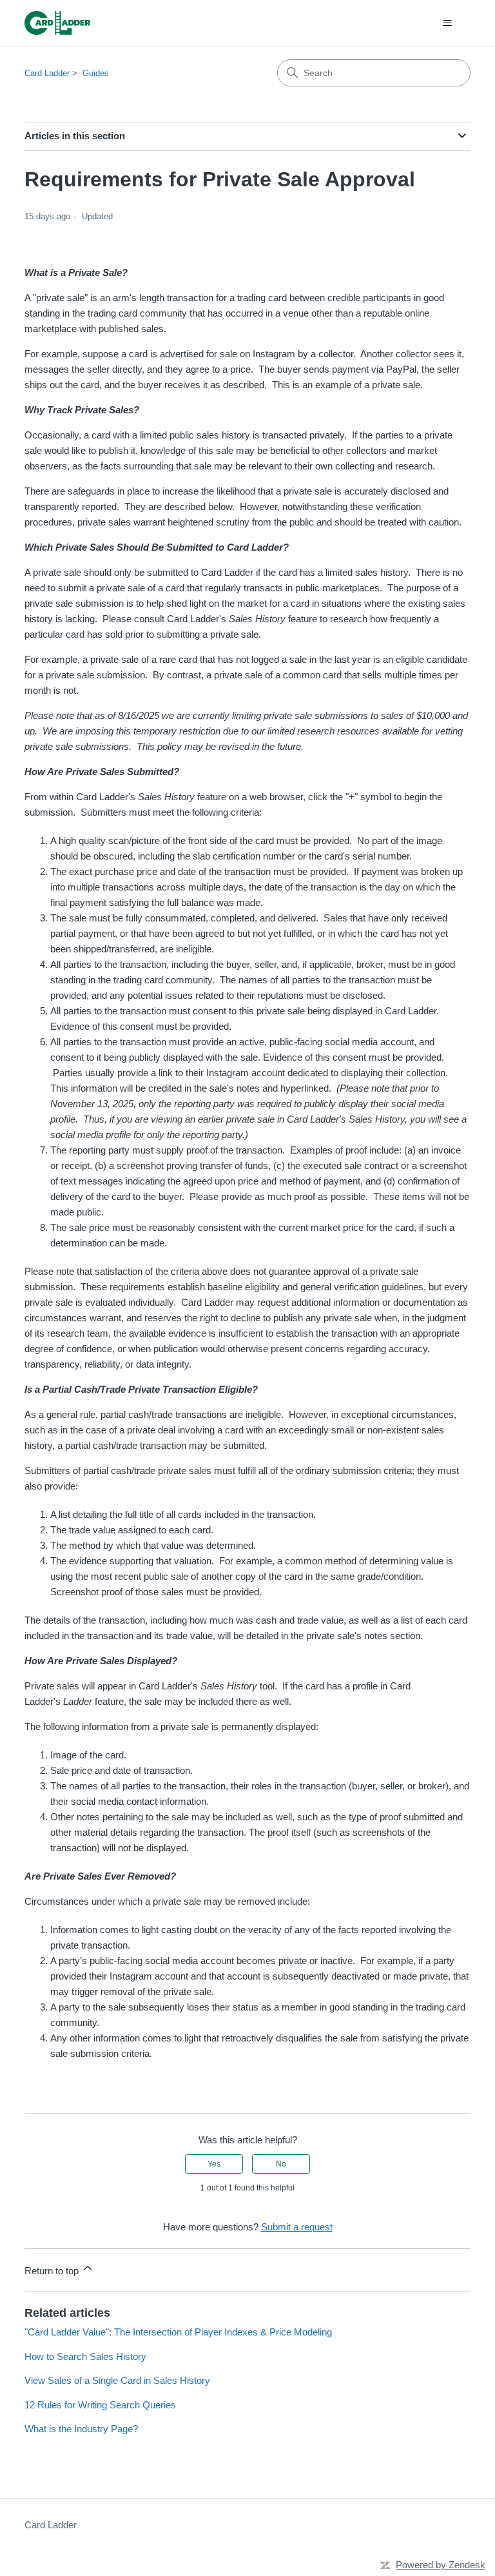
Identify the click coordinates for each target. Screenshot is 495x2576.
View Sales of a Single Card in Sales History (117, 2380)
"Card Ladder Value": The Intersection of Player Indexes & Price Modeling (178, 2332)
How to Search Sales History (85, 2356)
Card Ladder (47, 73)
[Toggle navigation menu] (448, 23)
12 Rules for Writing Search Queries (100, 2405)
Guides (96, 73)
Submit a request (297, 2227)
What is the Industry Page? (81, 2429)
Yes (214, 2164)
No (281, 2164)
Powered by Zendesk (441, 2565)
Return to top (53, 2271)
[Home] (57, 23)
